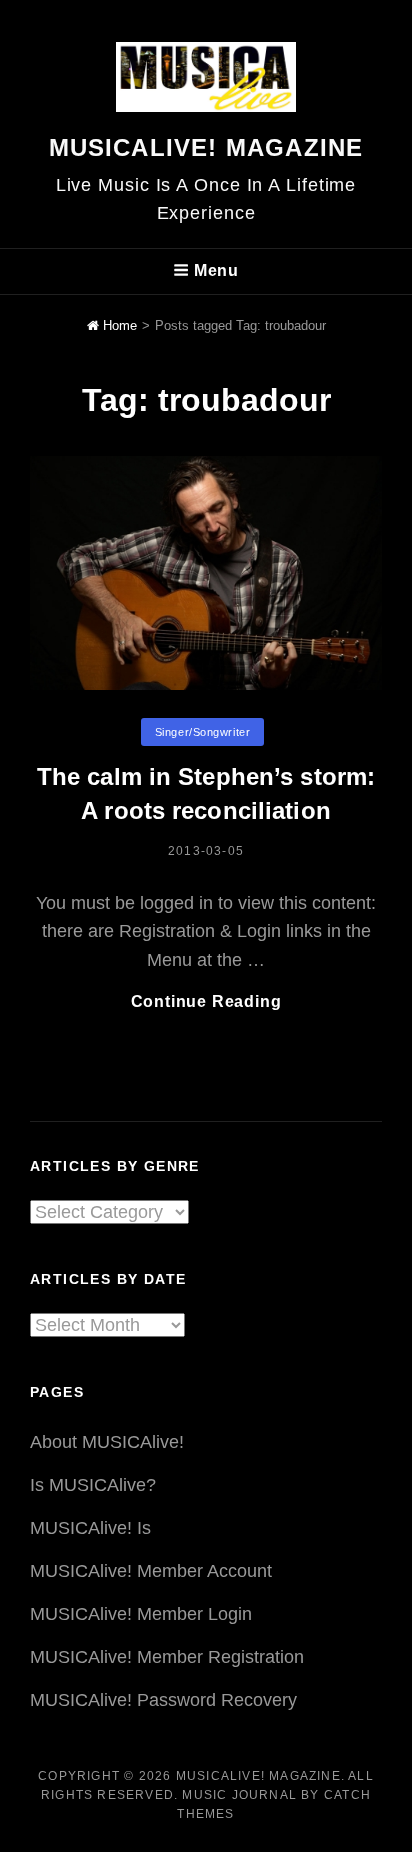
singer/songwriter (202, 732)
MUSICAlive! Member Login (141, 1614)
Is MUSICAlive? (93, 1485)
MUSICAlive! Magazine (206, 147)
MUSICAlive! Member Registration (167, 1657)
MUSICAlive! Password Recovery (163, 1700)
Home (118, 325)
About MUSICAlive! (107, 1442)
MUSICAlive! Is (90, 1528)
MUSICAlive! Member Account (151, 1571)
